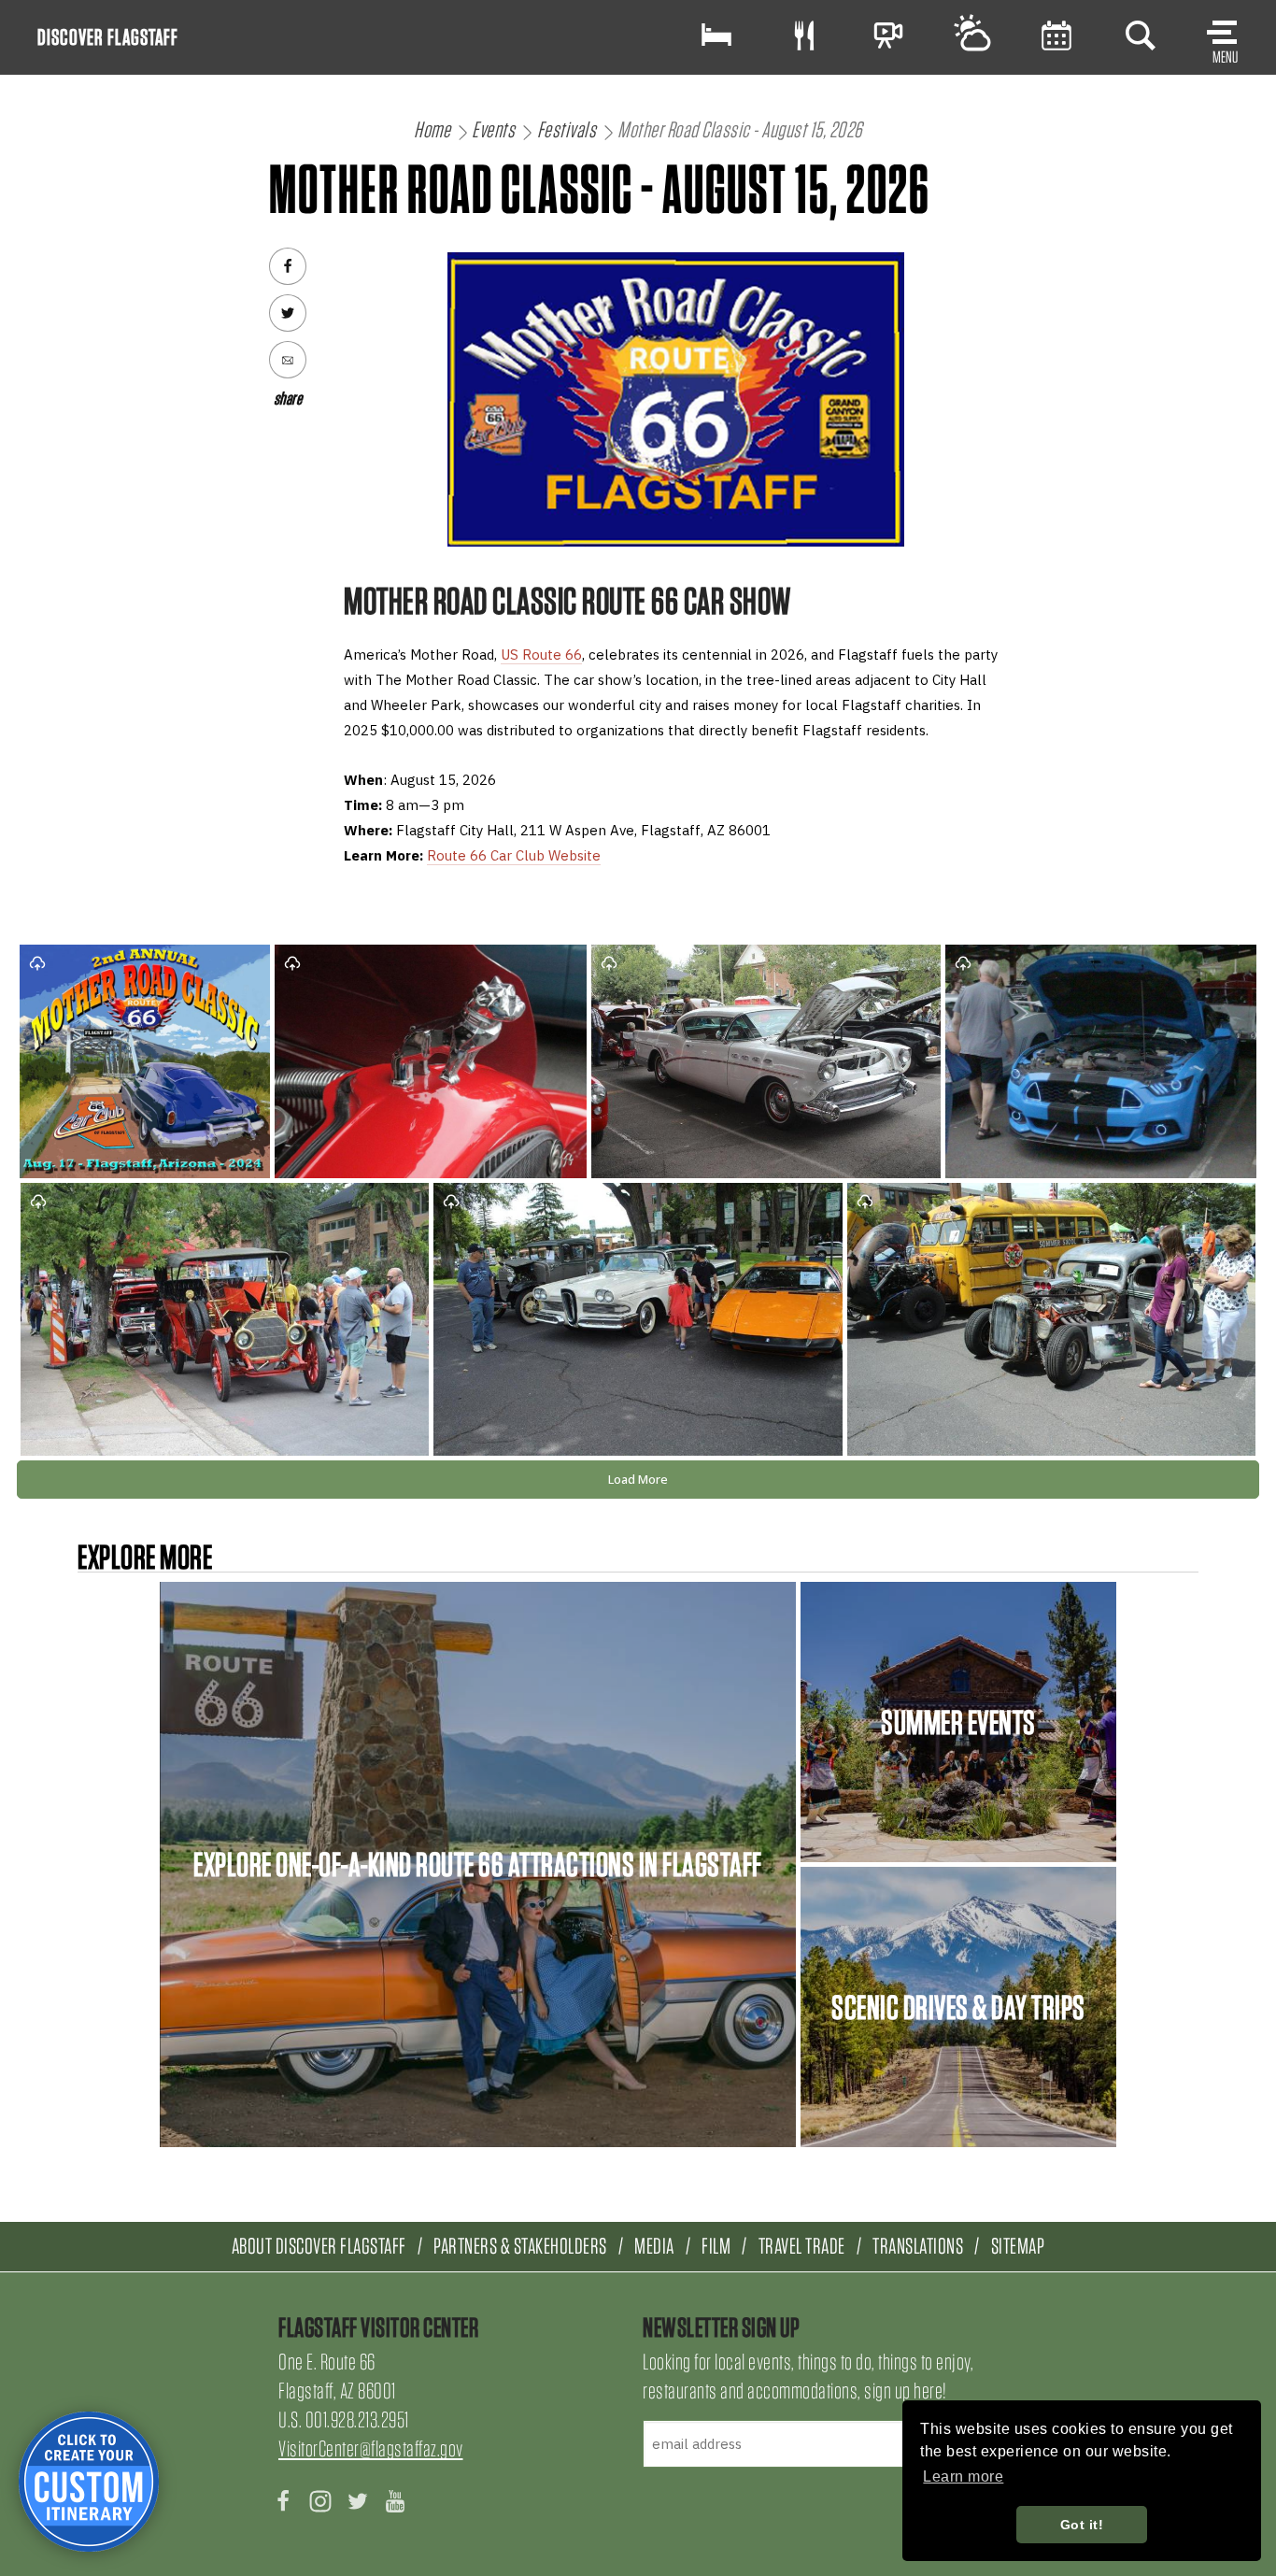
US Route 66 (541, 655)
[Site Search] (1141, 35)
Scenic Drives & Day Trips (958, 2007)
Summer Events (958, 1722)
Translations (918, 2246)
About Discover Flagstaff (319, 2246)
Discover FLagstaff (108, 37)
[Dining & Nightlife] (804, 35)
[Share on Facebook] (288, 266)
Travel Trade (802, 2246)
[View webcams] (888, 35)
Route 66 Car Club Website (514, 855)
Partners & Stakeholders (520, 2246)
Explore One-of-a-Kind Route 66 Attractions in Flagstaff (478, 1864)
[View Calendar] (1056, 35)
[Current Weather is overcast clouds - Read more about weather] (972, 35)
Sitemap (1018, 2246)
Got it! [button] (1082, 2525)
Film (716, 2246)
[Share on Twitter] (288, 313)
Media (654, 2246)
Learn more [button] (963, 2476)
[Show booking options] (716, 35)
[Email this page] (288, 360)
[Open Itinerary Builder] (89, 2482)
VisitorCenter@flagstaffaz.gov (371, 2448)
